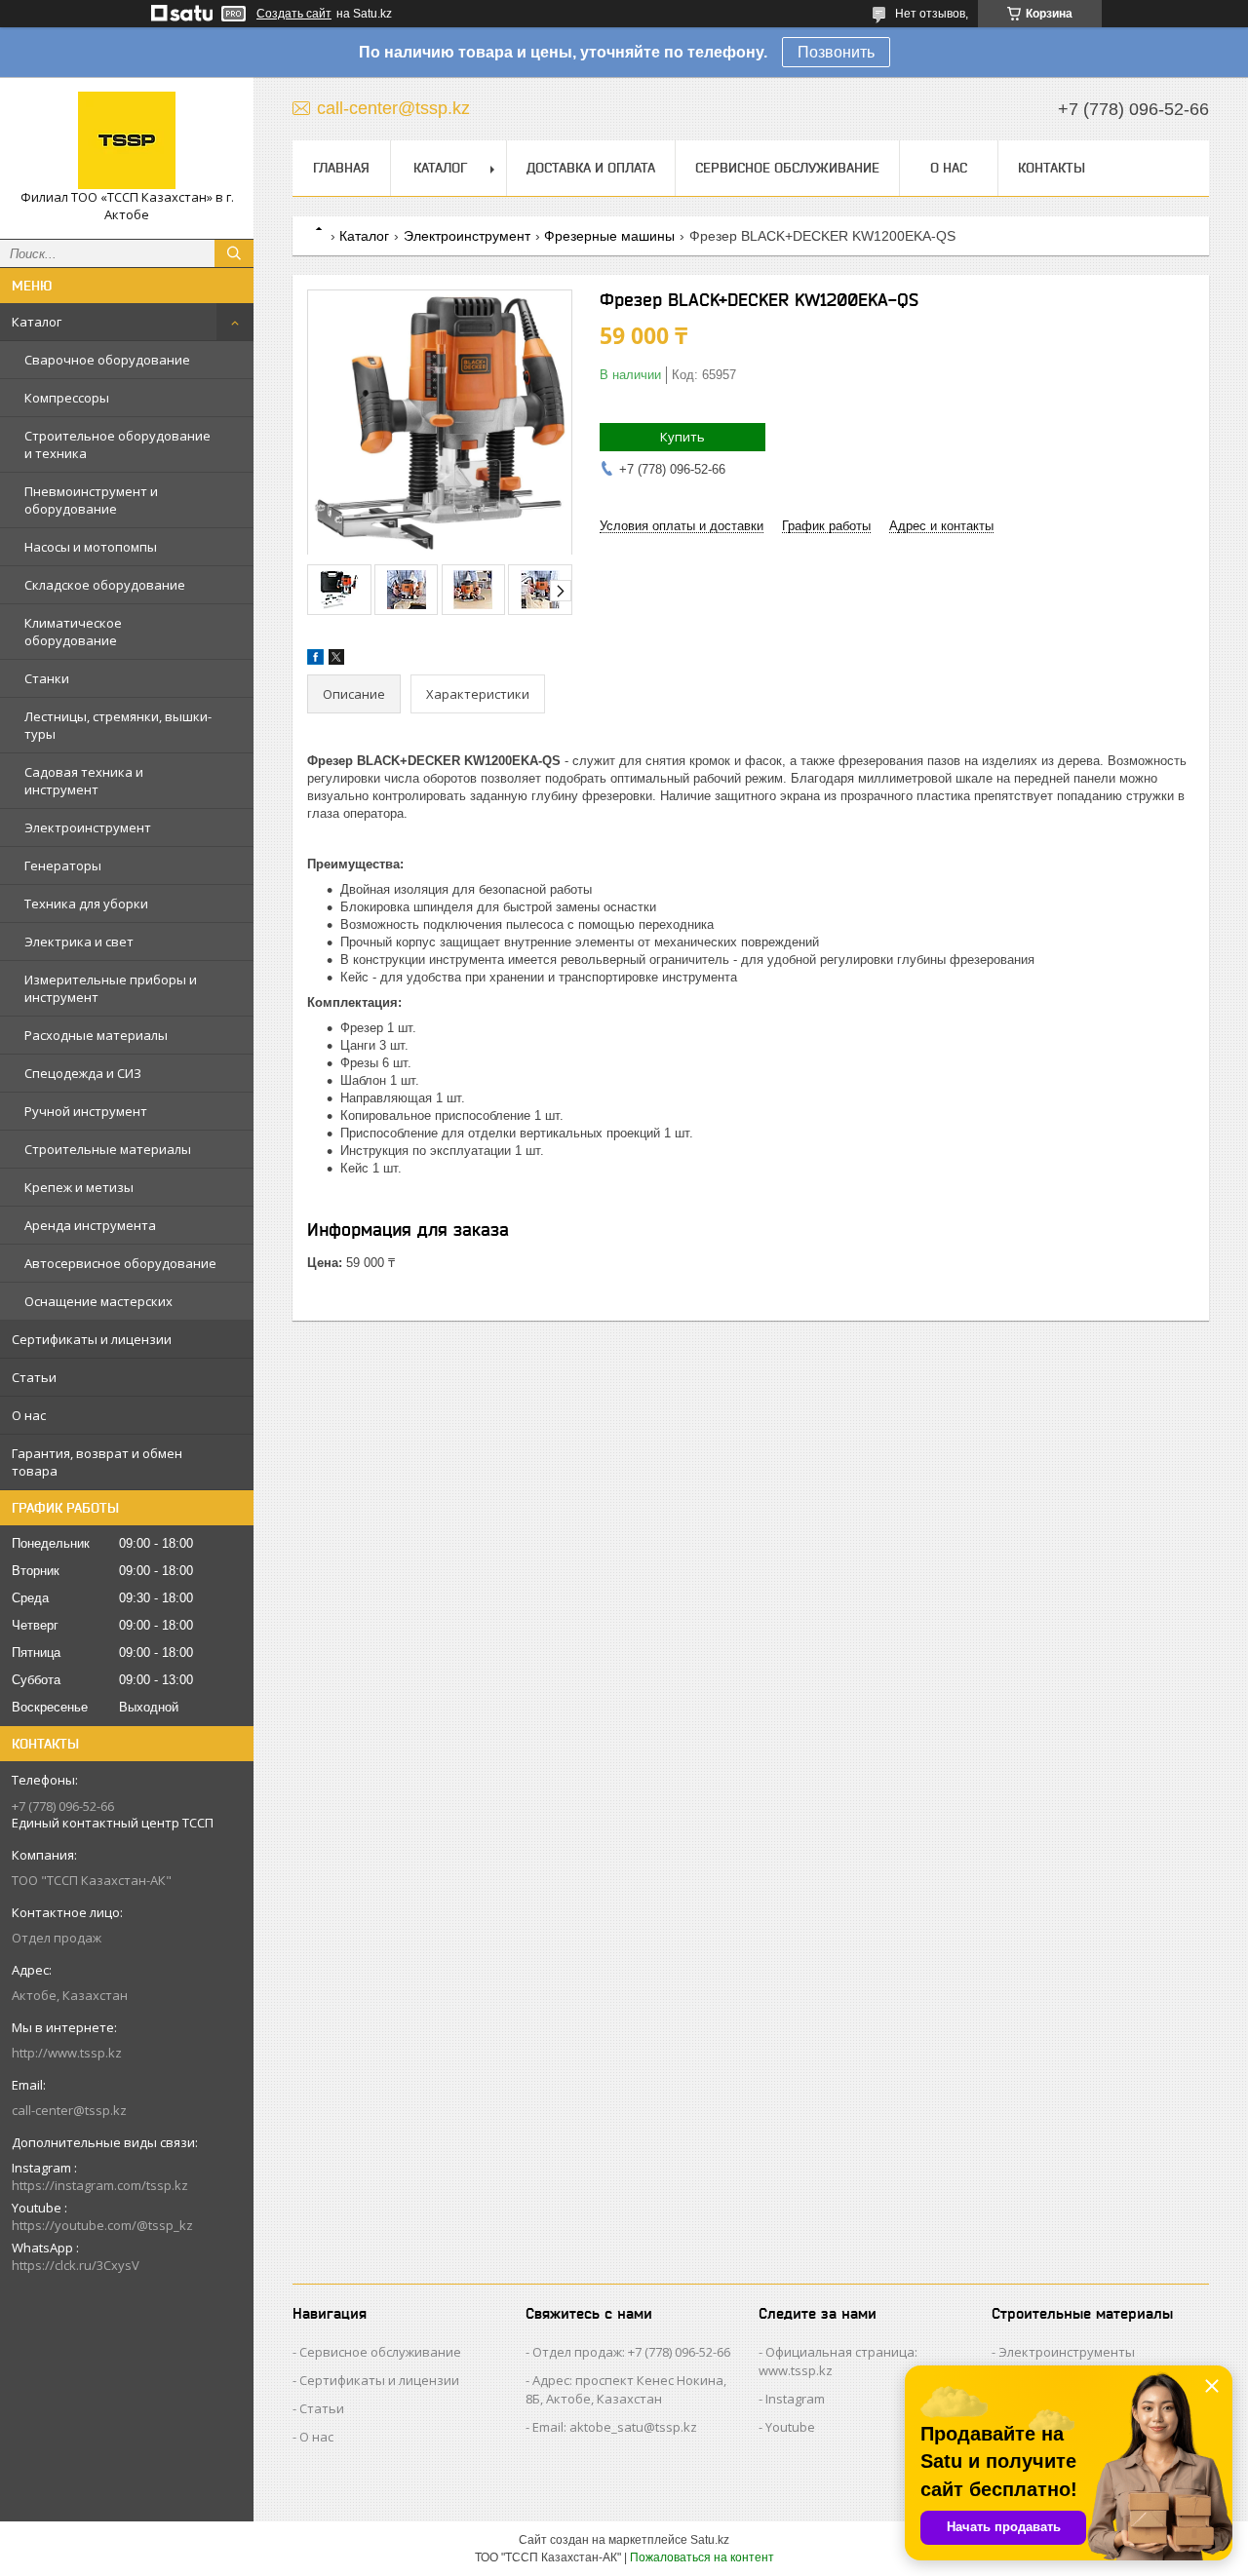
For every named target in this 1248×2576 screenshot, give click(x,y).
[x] (336, 660)
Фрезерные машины (609, 236)
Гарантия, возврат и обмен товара (97, 1462)
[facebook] (315, 660)
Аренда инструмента (90, 1225)
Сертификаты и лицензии (92, 1339)
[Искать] (234, 253)
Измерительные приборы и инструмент (111, 988)
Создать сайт (294, 14)
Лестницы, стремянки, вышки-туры (118, 725)
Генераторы (63, 865)
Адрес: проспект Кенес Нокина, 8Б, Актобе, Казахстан (626, 2389)
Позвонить (836, 52)
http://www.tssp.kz (67, 2053)
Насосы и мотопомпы (91, 547)
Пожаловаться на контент (702, 2557)
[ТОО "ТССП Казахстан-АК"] (127, 140)
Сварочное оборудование (107, 360)
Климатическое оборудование (73, 632)
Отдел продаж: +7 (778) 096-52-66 (631, 2352)
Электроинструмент (88, 827)
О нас (29, 1415)
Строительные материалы (108, 1149)
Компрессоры (67, 398)
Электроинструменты (1067, 2352)
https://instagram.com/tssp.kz (100, 2185)
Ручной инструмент (86, 1111)
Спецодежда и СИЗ (83, 1073)
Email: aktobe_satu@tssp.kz (615, 2427)
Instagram (795, 2399)
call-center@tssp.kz (69, 2110)
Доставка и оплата (591, 168)
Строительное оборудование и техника (117, 444)
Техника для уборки (86, 904)
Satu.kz (710, 2540)
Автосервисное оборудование (120, 1263)
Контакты (1052, 168)
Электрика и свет (79, 942)
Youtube (790, 2427)
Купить (682, 437)
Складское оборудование (105, 585)
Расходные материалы (96, 1035)
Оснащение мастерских (98, 1301)
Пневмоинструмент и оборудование (91, 500)
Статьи (34, 1377)
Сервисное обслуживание (787, 168)
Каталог (37, 322)
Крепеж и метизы (79, 1187)
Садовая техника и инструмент (84, 781)
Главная (341, 168)
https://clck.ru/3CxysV (76, 2265)
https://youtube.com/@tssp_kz (102, 2225)
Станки (47, 678)
